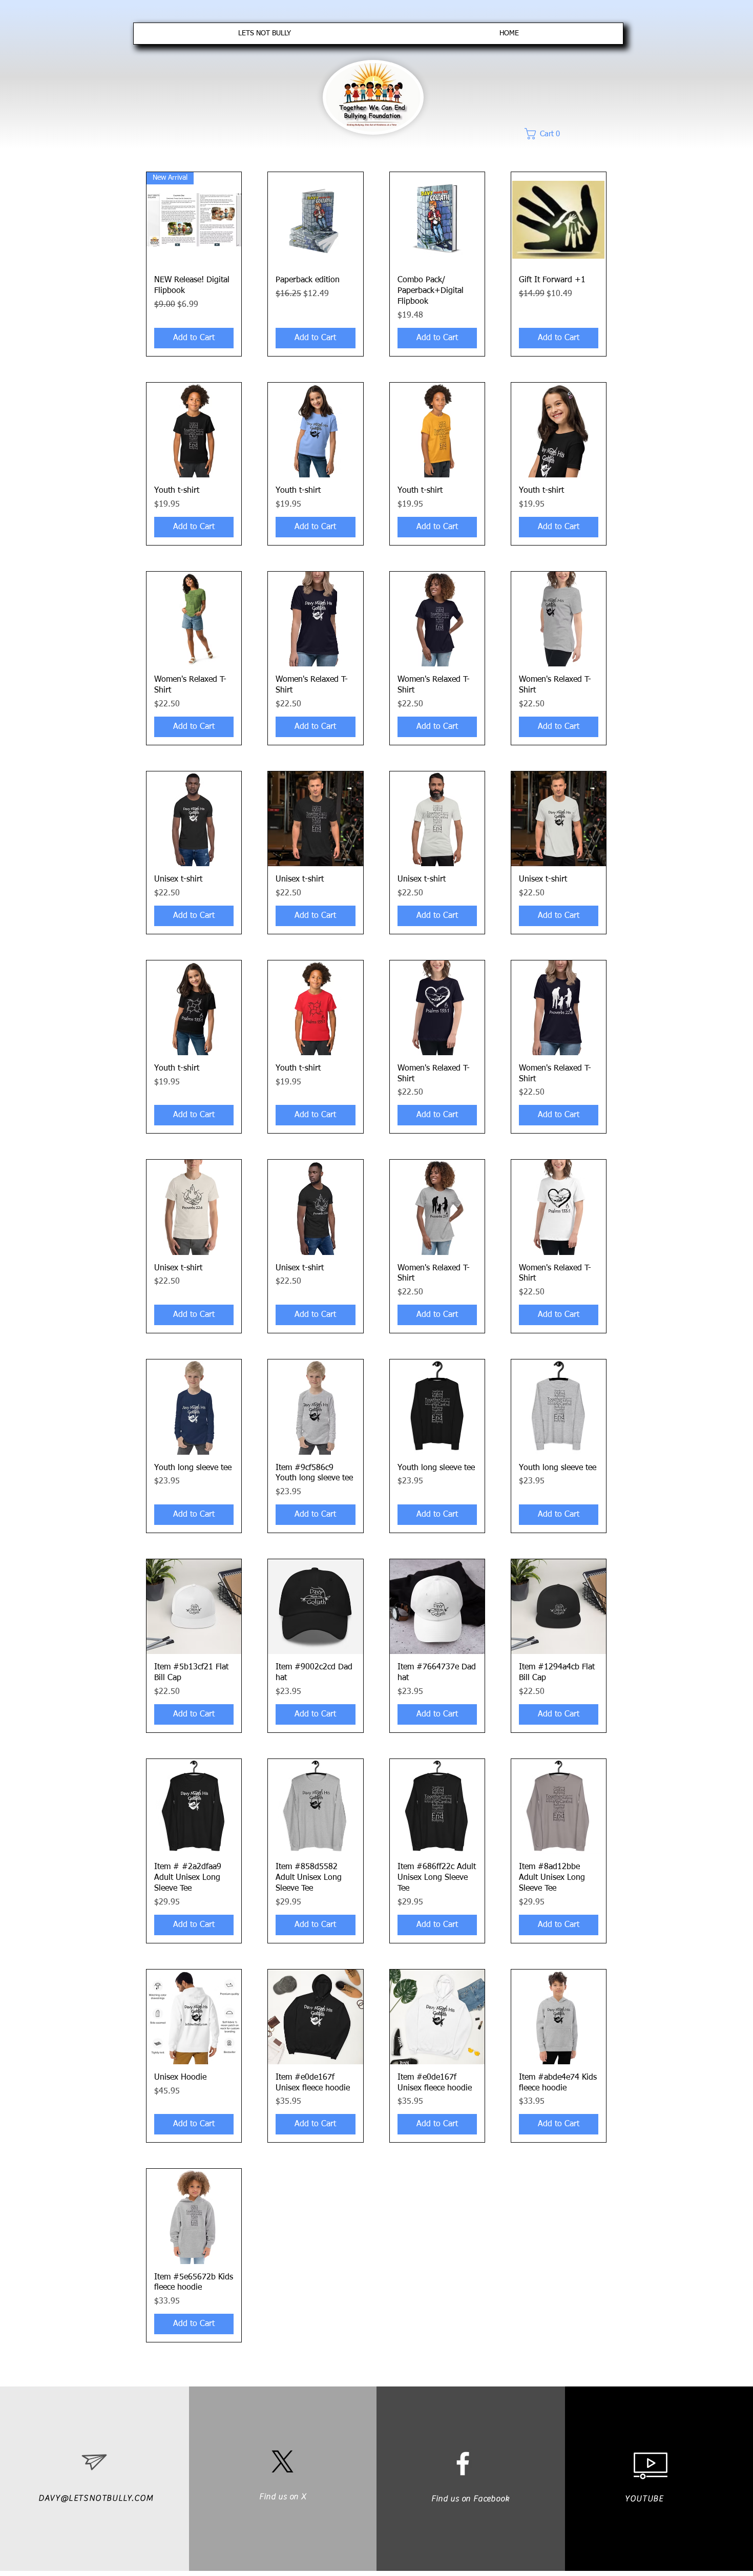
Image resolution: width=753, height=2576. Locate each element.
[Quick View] (315, 219)
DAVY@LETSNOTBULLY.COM (96, 2498)
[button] (553, 134)
